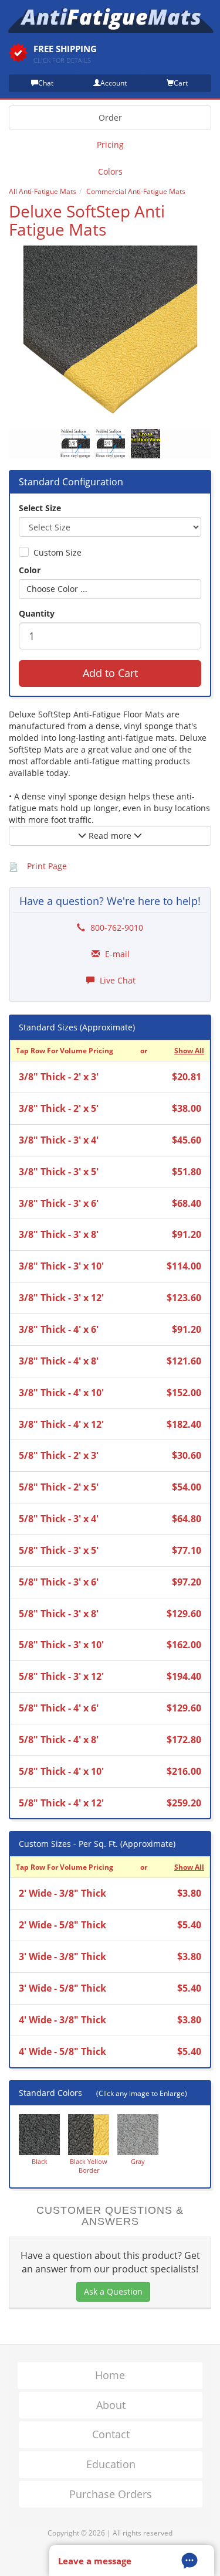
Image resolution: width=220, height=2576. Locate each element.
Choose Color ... (57, 589)
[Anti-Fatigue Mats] (110, 20)
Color (30, 570)
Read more (110, 836)
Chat (46, 83)
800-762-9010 (116, 928)
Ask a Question (113, 2291)
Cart (181, 83)
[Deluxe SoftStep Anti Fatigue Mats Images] (110, 332)
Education (111, 2464)
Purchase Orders (111, 2494)
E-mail (116, 954)
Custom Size (57, 552)
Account (114, 83)
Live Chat (116, 980)
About (111, 2405)
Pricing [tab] (110, 144)
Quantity (37, 613)
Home (110, 2375)
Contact (111, 2434)
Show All (189, 1050)
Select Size (40, 508)
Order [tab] (110, 118)
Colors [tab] (110, 171)
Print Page (47, 866)
